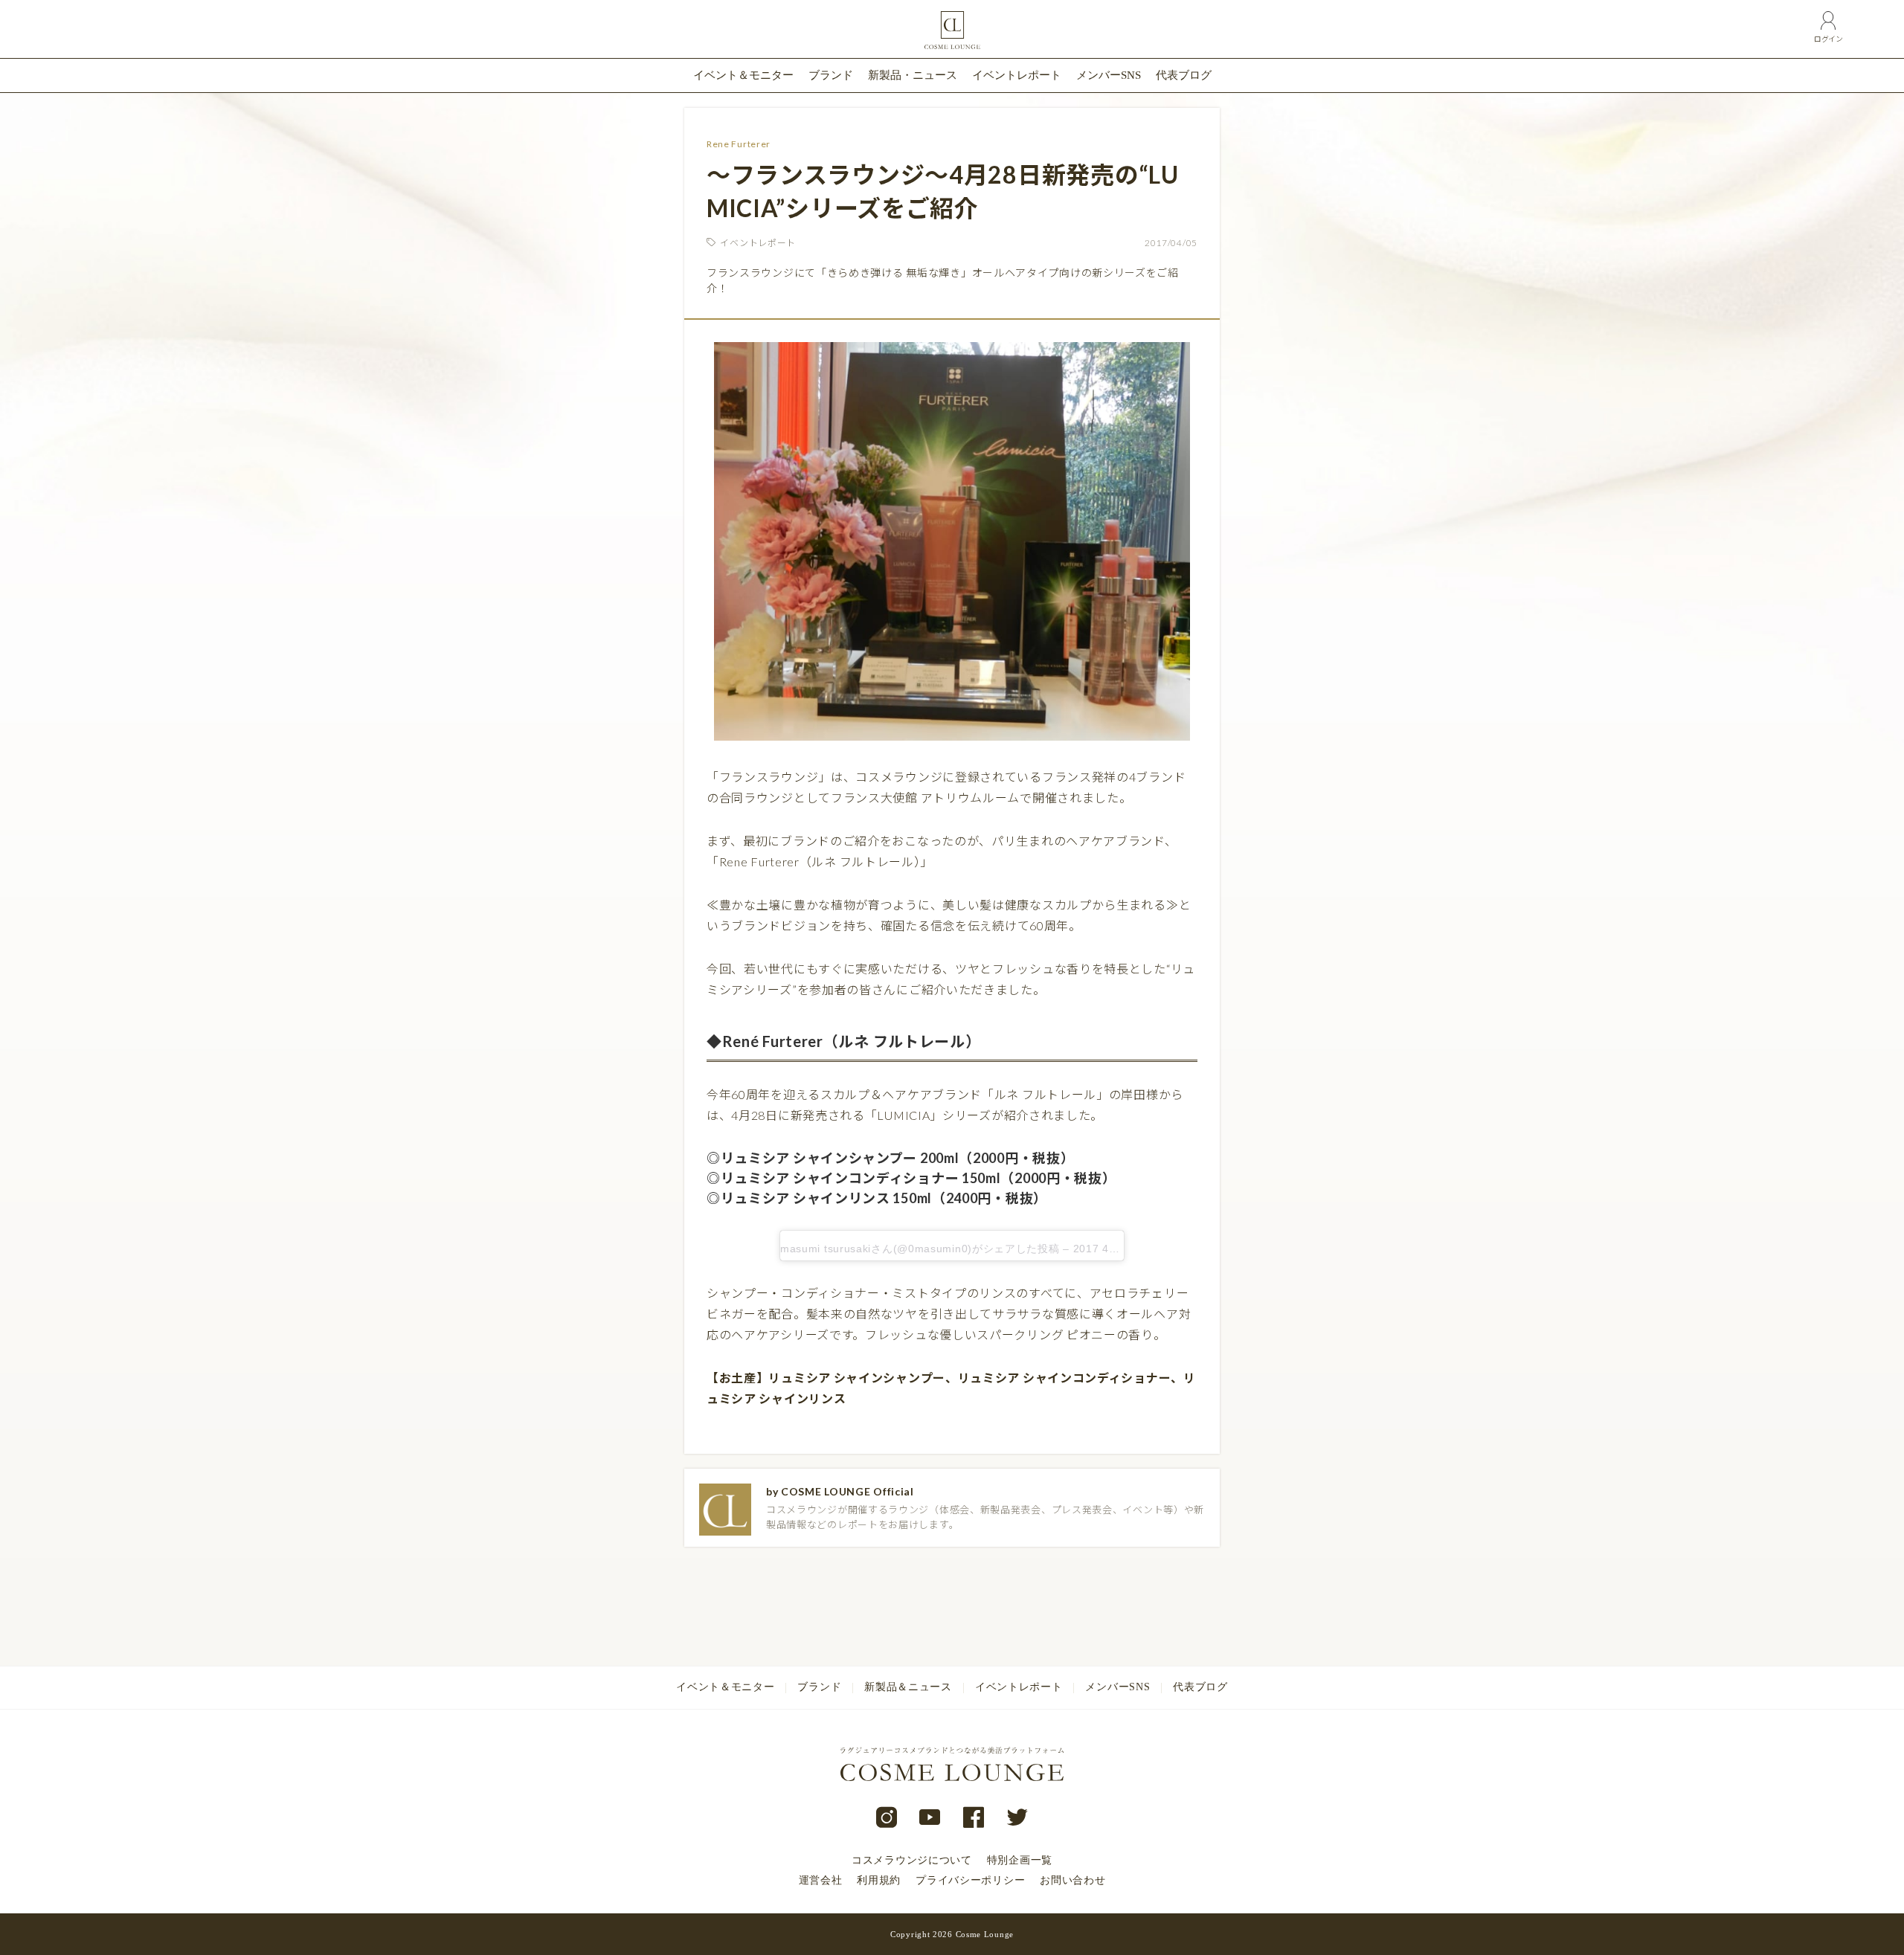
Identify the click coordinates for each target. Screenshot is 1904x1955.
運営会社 (821, 1880)
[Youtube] (930, 1818)
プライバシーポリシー (970, 1880)
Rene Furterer (739, 144)
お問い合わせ (1072, 1880)
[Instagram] (887, 1818)
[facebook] (974, 1818)
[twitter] (1018, 1818)
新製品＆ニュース (908, 1687)
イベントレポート (1017, 75)
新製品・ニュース (913, 75)
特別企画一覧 (1020, 1860)
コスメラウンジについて (912, 1860)
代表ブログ (1184, 75)
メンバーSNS (1109, 75)
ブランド (831, 75)
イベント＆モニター (743, 75)
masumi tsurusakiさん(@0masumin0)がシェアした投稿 (920, 1249)
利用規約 (879, 1880)
